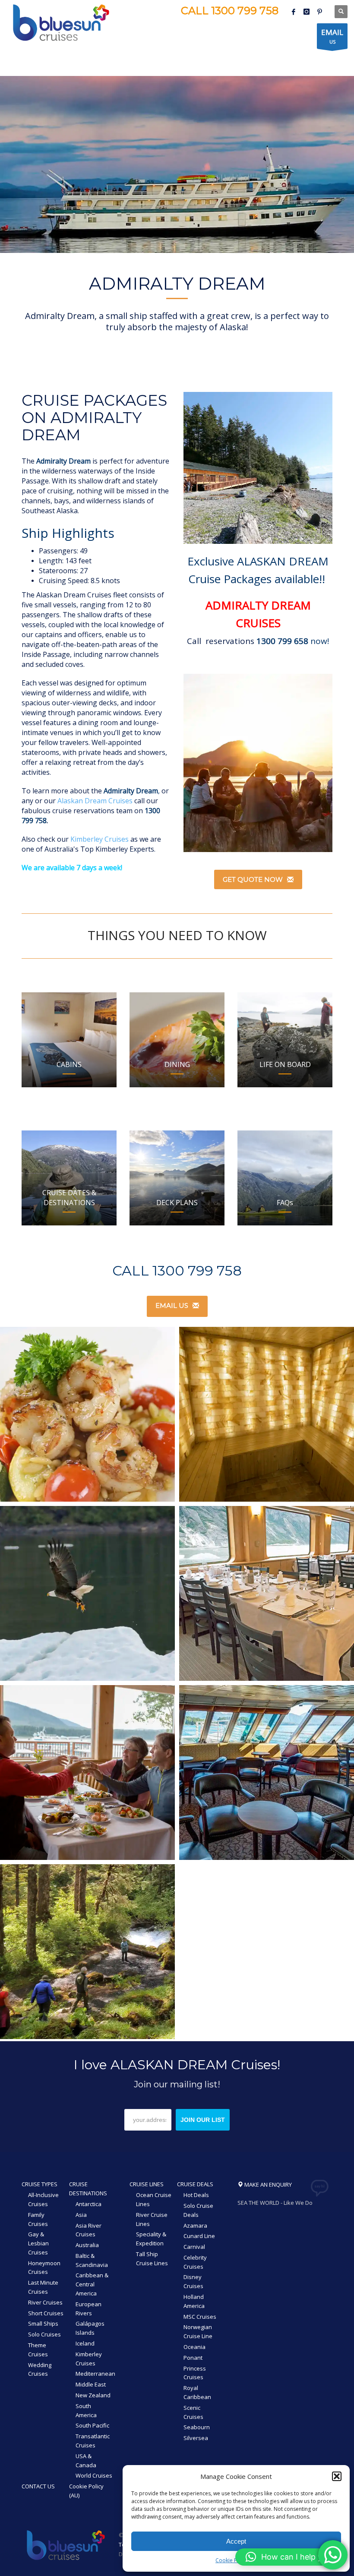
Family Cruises (38, 2219)
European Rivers (88, 2309)
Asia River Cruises (88, 2230)
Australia (87, 2245)
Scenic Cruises (193, 2412)
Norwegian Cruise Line (198, 2331)
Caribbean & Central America (92, 2284)
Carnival (194, 2247)
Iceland (85, 2343)
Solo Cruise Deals (198, 2210)
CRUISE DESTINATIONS (88, 2189)
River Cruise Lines (152, 2219)
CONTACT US (38, 2486)
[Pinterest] (319, 12)
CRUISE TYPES (40, 2184)
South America (86, 2410)
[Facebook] (294, 12)
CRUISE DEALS (195, 2184)
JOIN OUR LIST (203, 2120)
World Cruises (94, 2475)
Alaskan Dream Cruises (95, 801)
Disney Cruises (193, 2281)
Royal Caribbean (197, 2392)
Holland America (194, 2301)
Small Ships (43, 2323)
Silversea (196, 2438)
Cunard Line (199, 2236)
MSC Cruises (200, 2317)
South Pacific (92, 2425)
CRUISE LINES (147, 2184)
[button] (337, 2476)
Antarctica (88, 2204)
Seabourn (197, 2427)
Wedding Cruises (40, 2369)
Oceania (194, 2347)
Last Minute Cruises (43, 2287)
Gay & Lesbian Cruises (38, 2243)
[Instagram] (307, 12)
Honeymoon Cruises (44, 2268)
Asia (81, 2215)
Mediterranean (95, 2374)
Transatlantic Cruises (93, 2441)
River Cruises (45, 2302)
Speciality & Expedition (151, 2239)
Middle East (91, 2384)
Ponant (193, 2358)
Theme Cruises (38, 2350)
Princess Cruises (195, 2373)
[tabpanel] (177, 164)
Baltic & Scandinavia (92, 2260)
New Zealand (93, 2395)
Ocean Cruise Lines (154, 2199)
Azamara (195, 2226)
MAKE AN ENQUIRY (267, 2185)
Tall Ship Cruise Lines (152, 2259)
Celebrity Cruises (195, 2262)
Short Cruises (46, 2313)
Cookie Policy (232, 2560)
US (332, 36)
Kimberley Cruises (100, 839)
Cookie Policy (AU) (86, 2491)
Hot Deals (196, 2195)
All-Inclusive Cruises (43, 2199)
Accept (236, 2541)
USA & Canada (86, 2461)
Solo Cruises (44, 2334)
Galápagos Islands (90, 2328)
